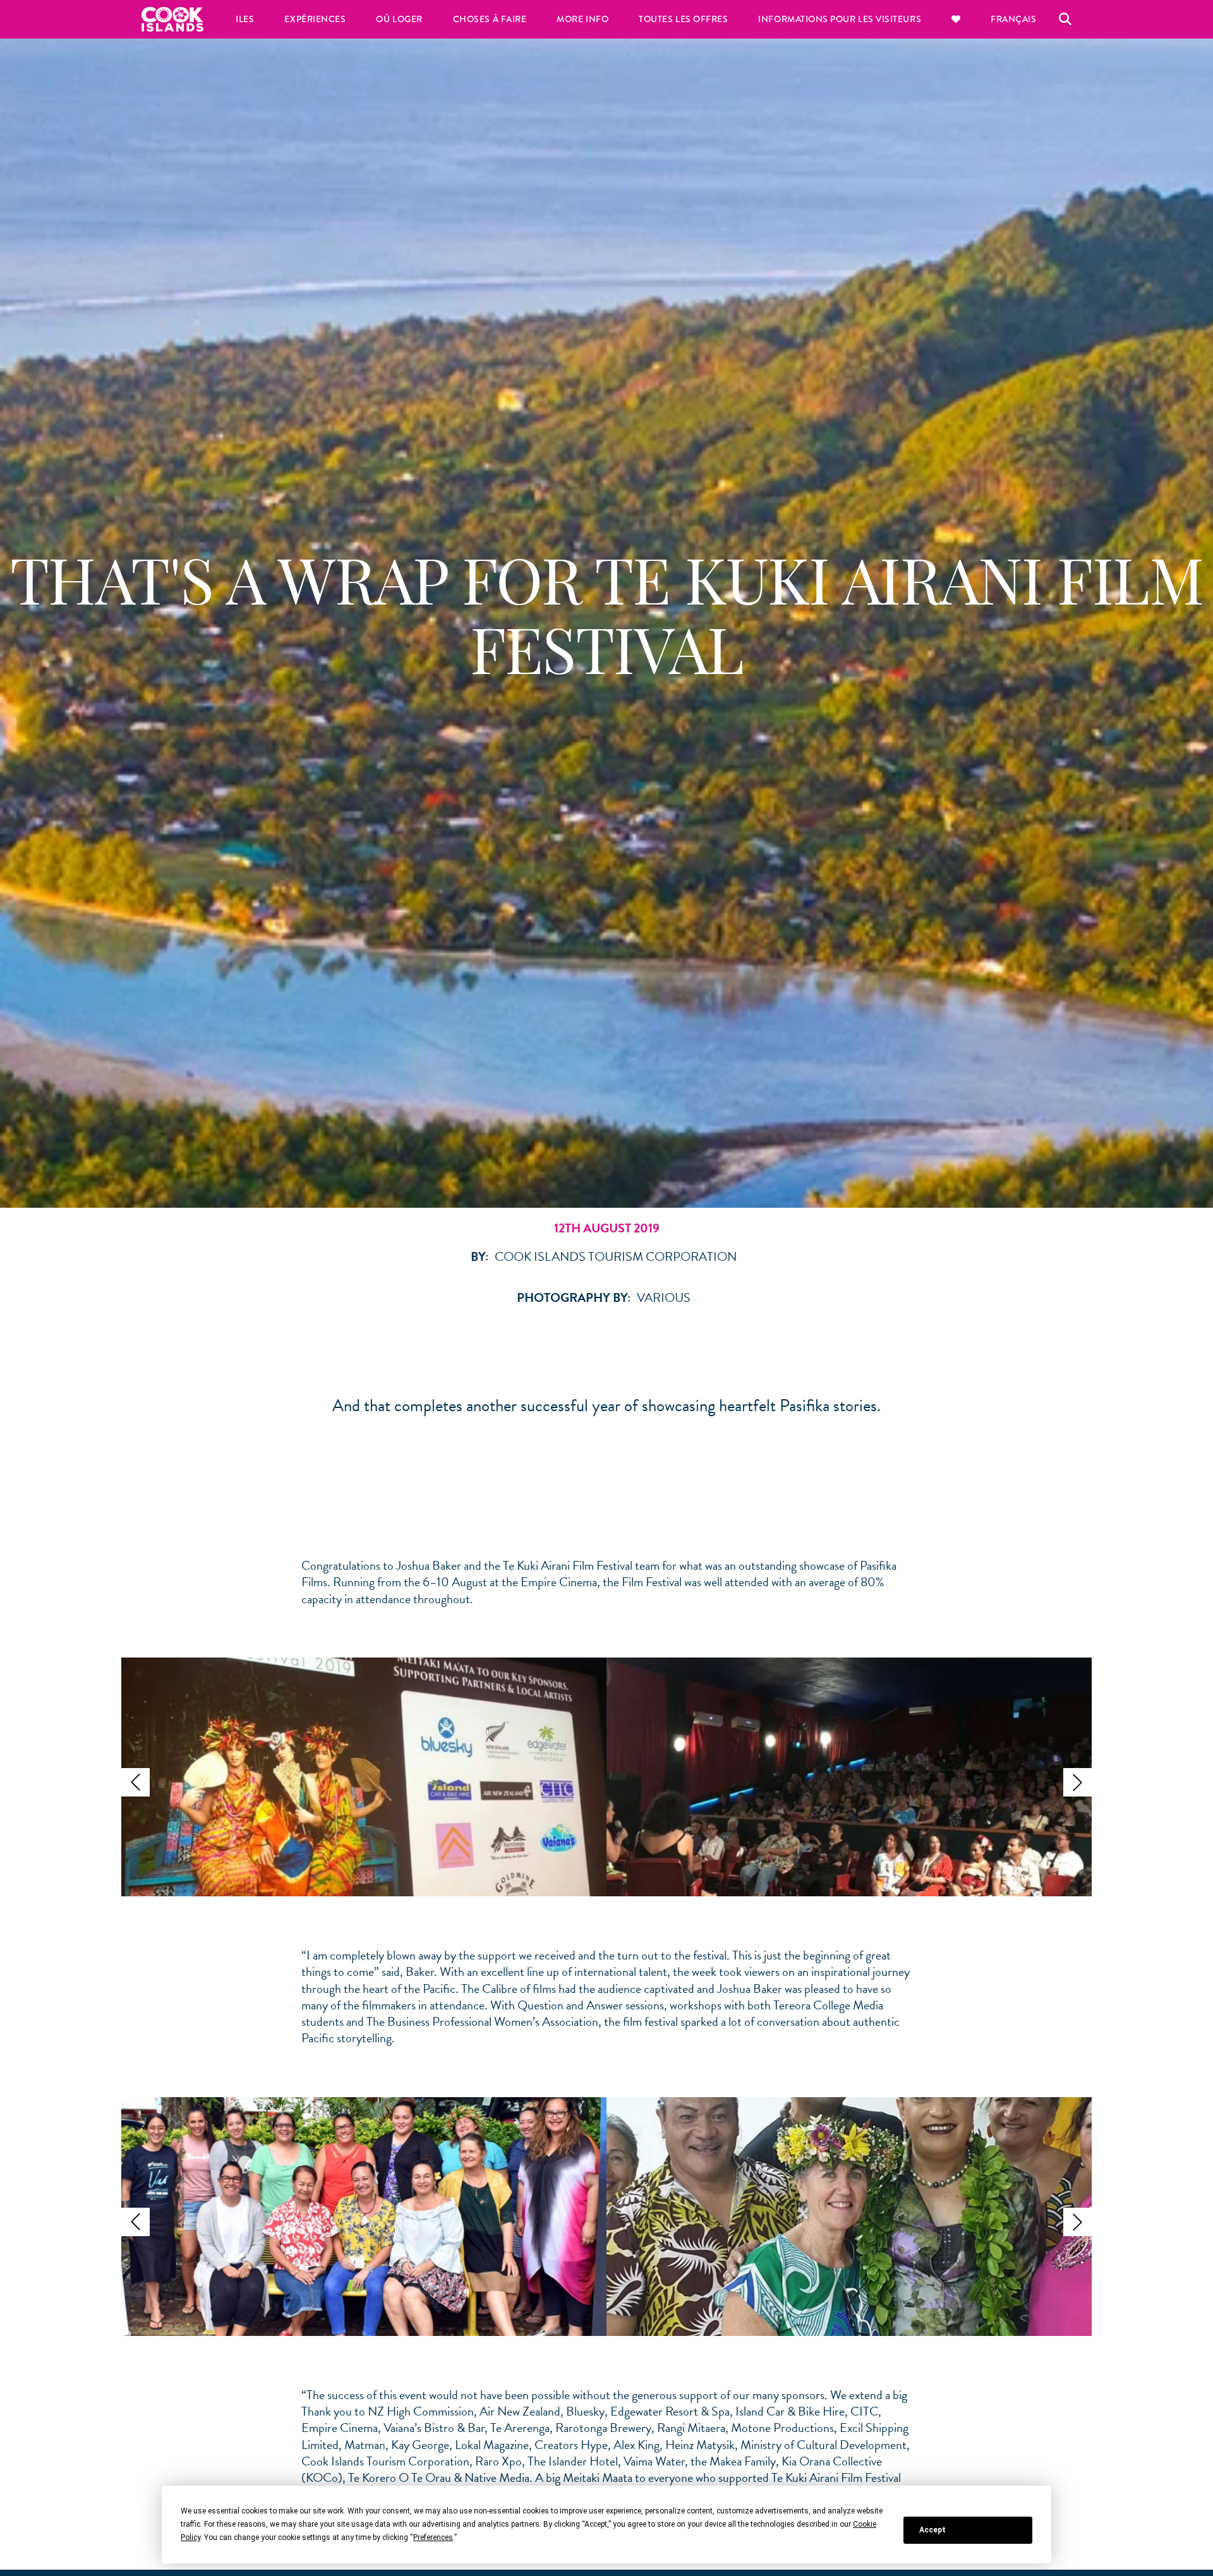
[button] (136, 1782)
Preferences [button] (433, 2537)
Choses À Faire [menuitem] (490, 19)
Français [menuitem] (1013, 19)
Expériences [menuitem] (315, 19)
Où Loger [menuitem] (399, 19)
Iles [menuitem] (245, 19)
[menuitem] (956, 19)
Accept (932, 2530)
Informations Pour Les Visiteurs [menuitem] (840, 19)
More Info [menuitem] (582, 19)
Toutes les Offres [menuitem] (683, 19)
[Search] (1065, 19)
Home (172, 19)
